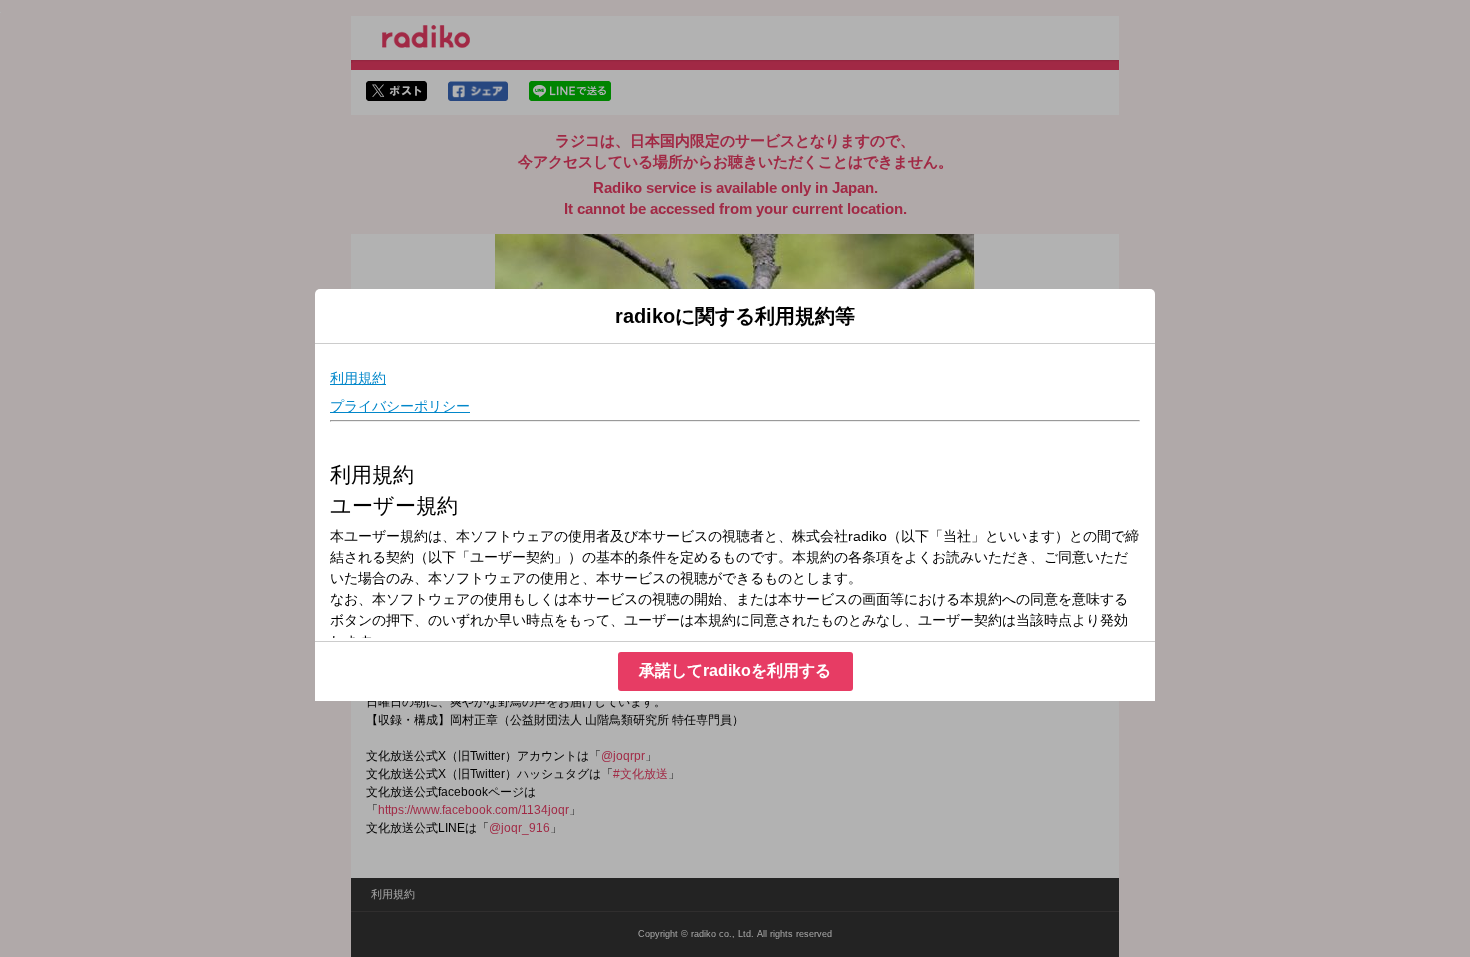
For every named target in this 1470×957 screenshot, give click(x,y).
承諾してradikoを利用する (735, 670)
